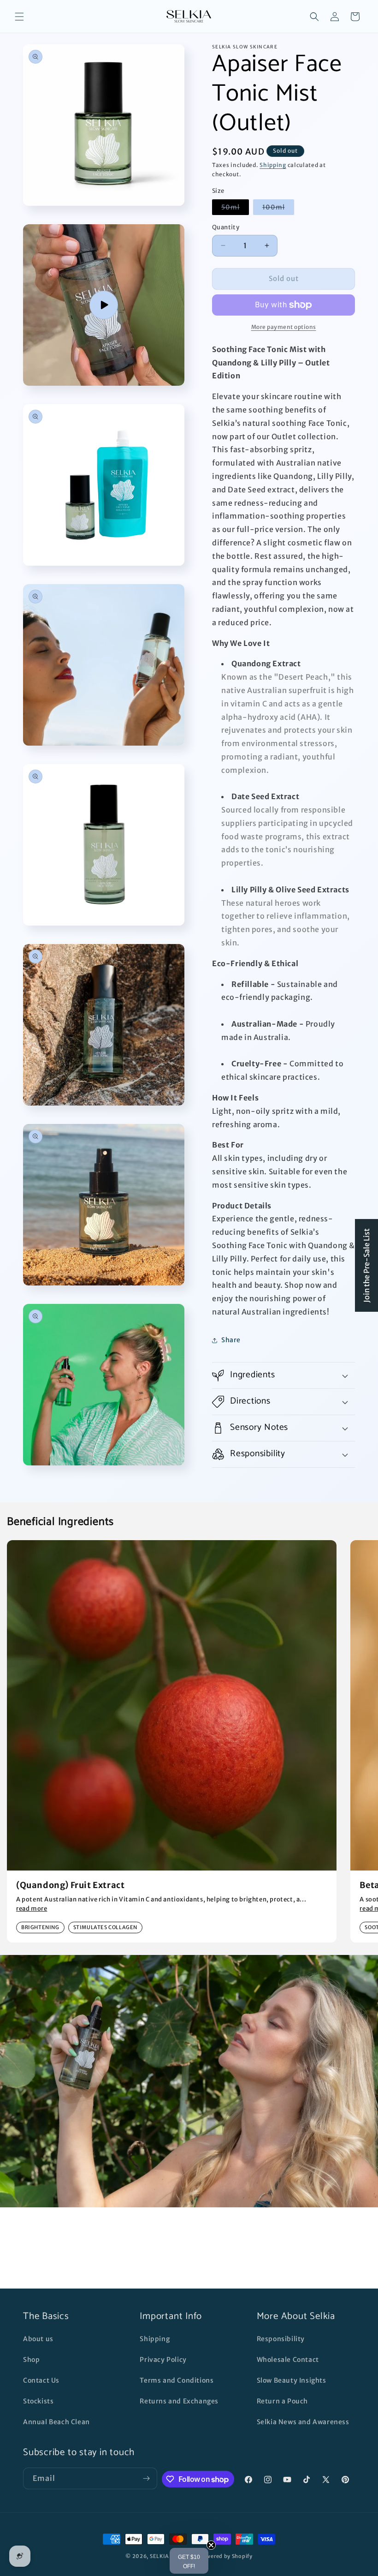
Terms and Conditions (177, 2380)
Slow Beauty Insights (292, 2380)
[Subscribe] (147, 2478)
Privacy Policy (163, 2360)
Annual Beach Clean (56, 2422)
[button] (19, 17)
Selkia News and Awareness (303, 2422)
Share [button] (231, 1340)
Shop (31, 2360)
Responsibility (281, 2339)
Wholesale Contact (288, 2360)
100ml (278, 209)
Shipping (273, 165)
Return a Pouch (282, 2401)
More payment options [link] (284, 327)
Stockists (38, 2401)
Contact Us (41, 2380)
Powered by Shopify (226, 2556)
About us (38, 2339)
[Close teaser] (211, 2545)
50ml (235, 209)
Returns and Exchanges (179, 2401)
